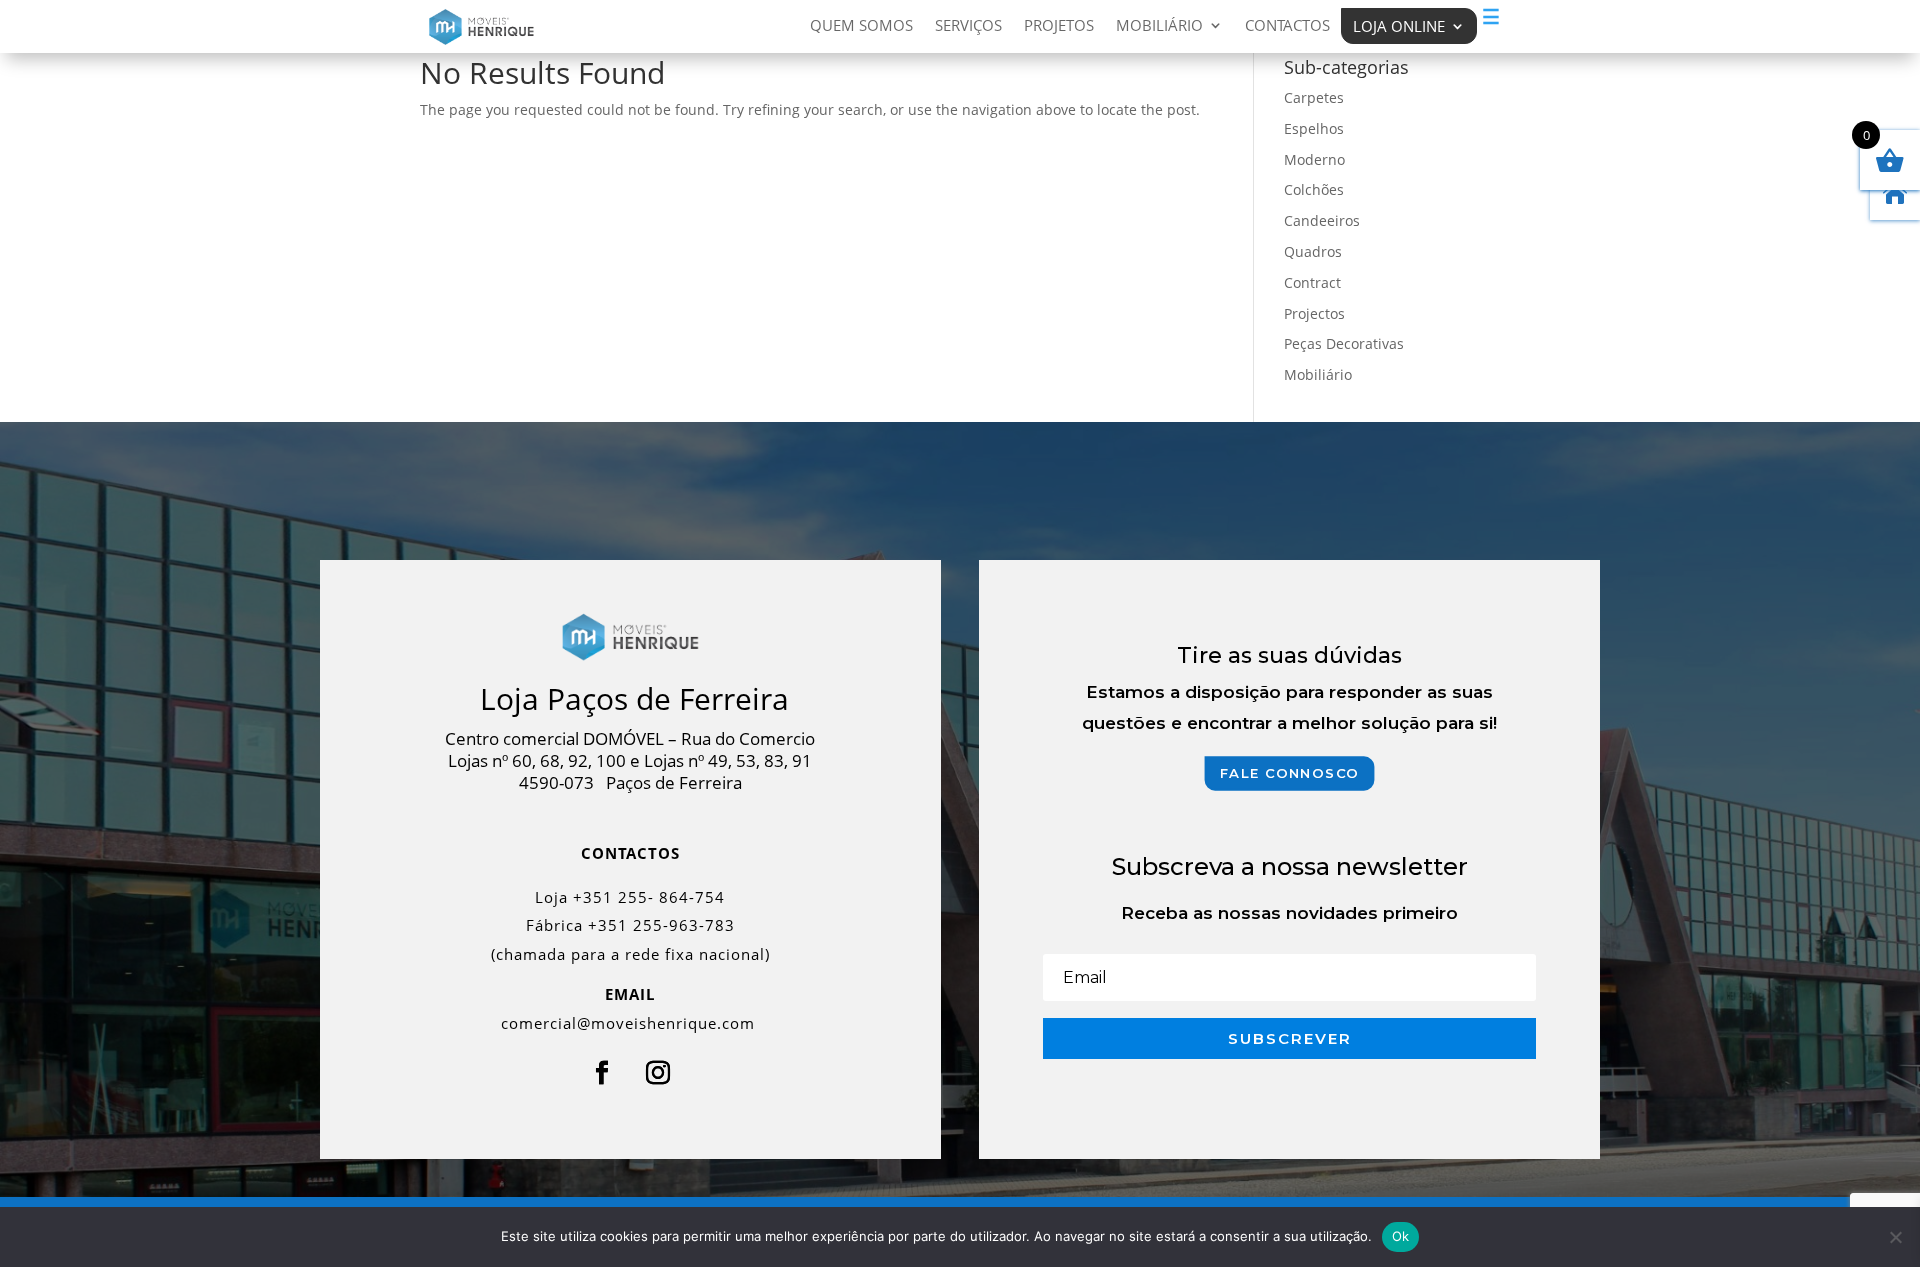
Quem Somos (861, 26)
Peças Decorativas (1344, 343)
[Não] (1895, 1237)
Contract (1312, 282)
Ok (1401, 1236)
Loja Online (1399, 26)
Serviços (968, 26)
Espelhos (1314, 128)
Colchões (1314, 189)
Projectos (1314, 313)
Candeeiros (1322, 220)
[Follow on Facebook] (602, 1073)
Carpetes (1314, 97)
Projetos (1059, 26)
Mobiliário (1159, 26)
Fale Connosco (1290, 772)
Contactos (1287, 26)
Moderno (1314, 159)
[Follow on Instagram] (658, 1073)
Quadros (1313, 251)
